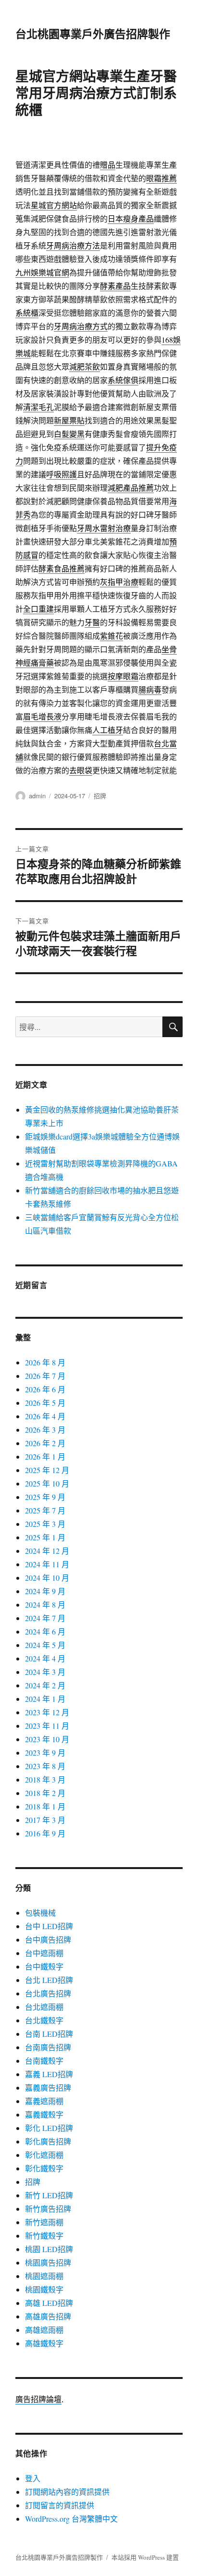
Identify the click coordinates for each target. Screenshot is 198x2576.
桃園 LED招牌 (49, 2249)
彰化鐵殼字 (44, 2168)
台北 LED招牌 (49, 1980)
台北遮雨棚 (44, 2007)
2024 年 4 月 (45, 1658)
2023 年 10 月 (47, 1739)
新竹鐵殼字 (44, 2235)
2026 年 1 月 (45, 1456)
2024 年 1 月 (45, 1699)
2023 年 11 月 (47, 1726)
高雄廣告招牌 (48, 2316)
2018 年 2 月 (45, 1793)
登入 (33, 2478)
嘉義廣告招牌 (48, 2087)
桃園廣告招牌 (48, 2262)
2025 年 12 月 (47, 1470)
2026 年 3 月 (45, 1430)
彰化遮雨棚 (44, 2155)
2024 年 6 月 (45, 1631)
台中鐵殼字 (44, 1966)
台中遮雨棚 (44, 1953)
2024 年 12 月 (47, 1551)
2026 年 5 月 (45, 1403)
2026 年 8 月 (45, 1362)
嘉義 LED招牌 (49, 2074)
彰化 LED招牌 (49, 2128)
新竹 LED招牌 (49, 2195)
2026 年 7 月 (45, 1376)
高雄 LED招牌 (49, 2303)
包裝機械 (40, 1913)
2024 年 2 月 (45, 1685)
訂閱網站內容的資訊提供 (67, 2492)
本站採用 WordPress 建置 (145, 2557)
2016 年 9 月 (45, 1833)
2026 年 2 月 (45, 1443)
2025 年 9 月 (45, 1497)
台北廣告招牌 (48, 1993)
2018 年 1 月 (45, 1806)
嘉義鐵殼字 (44, 2114)
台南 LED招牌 (49, 2034)
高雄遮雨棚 (44, 2330)
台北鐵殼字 (44, 2020)
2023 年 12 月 (47, 1712)
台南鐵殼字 (44, 2061)
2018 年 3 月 (45, 1779)
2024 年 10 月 (47, 1578)
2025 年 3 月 (45, 1524)
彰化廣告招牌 (48, 2141)
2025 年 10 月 (47, 1483)
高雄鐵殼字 (44, 2343)
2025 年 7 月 (45, 1510)
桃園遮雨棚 (44, 2276)
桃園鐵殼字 (44, 2289)
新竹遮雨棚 (44, 2222)
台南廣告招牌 (48, 2047)
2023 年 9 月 (45, 1752)
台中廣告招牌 (48, 1939)
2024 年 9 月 (45, 1591)
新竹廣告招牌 (48, 2209)
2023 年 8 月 (45, 1766)
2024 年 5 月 (45, 1645)
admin (37, 796)
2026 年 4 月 (45, 1416)
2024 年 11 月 (47, 1564)
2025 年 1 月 (45, 1537)
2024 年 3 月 (45, 1672)
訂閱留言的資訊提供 (60, 2505)
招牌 (100, 796)
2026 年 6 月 (45, 1389)
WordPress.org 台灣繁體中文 (71, 2519)
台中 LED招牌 (49, 1926)
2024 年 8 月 (45, 1604)
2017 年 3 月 (45, 1820)
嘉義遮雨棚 (44, 2101)
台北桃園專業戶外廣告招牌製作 (93, 33)
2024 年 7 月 (45, 1618)
